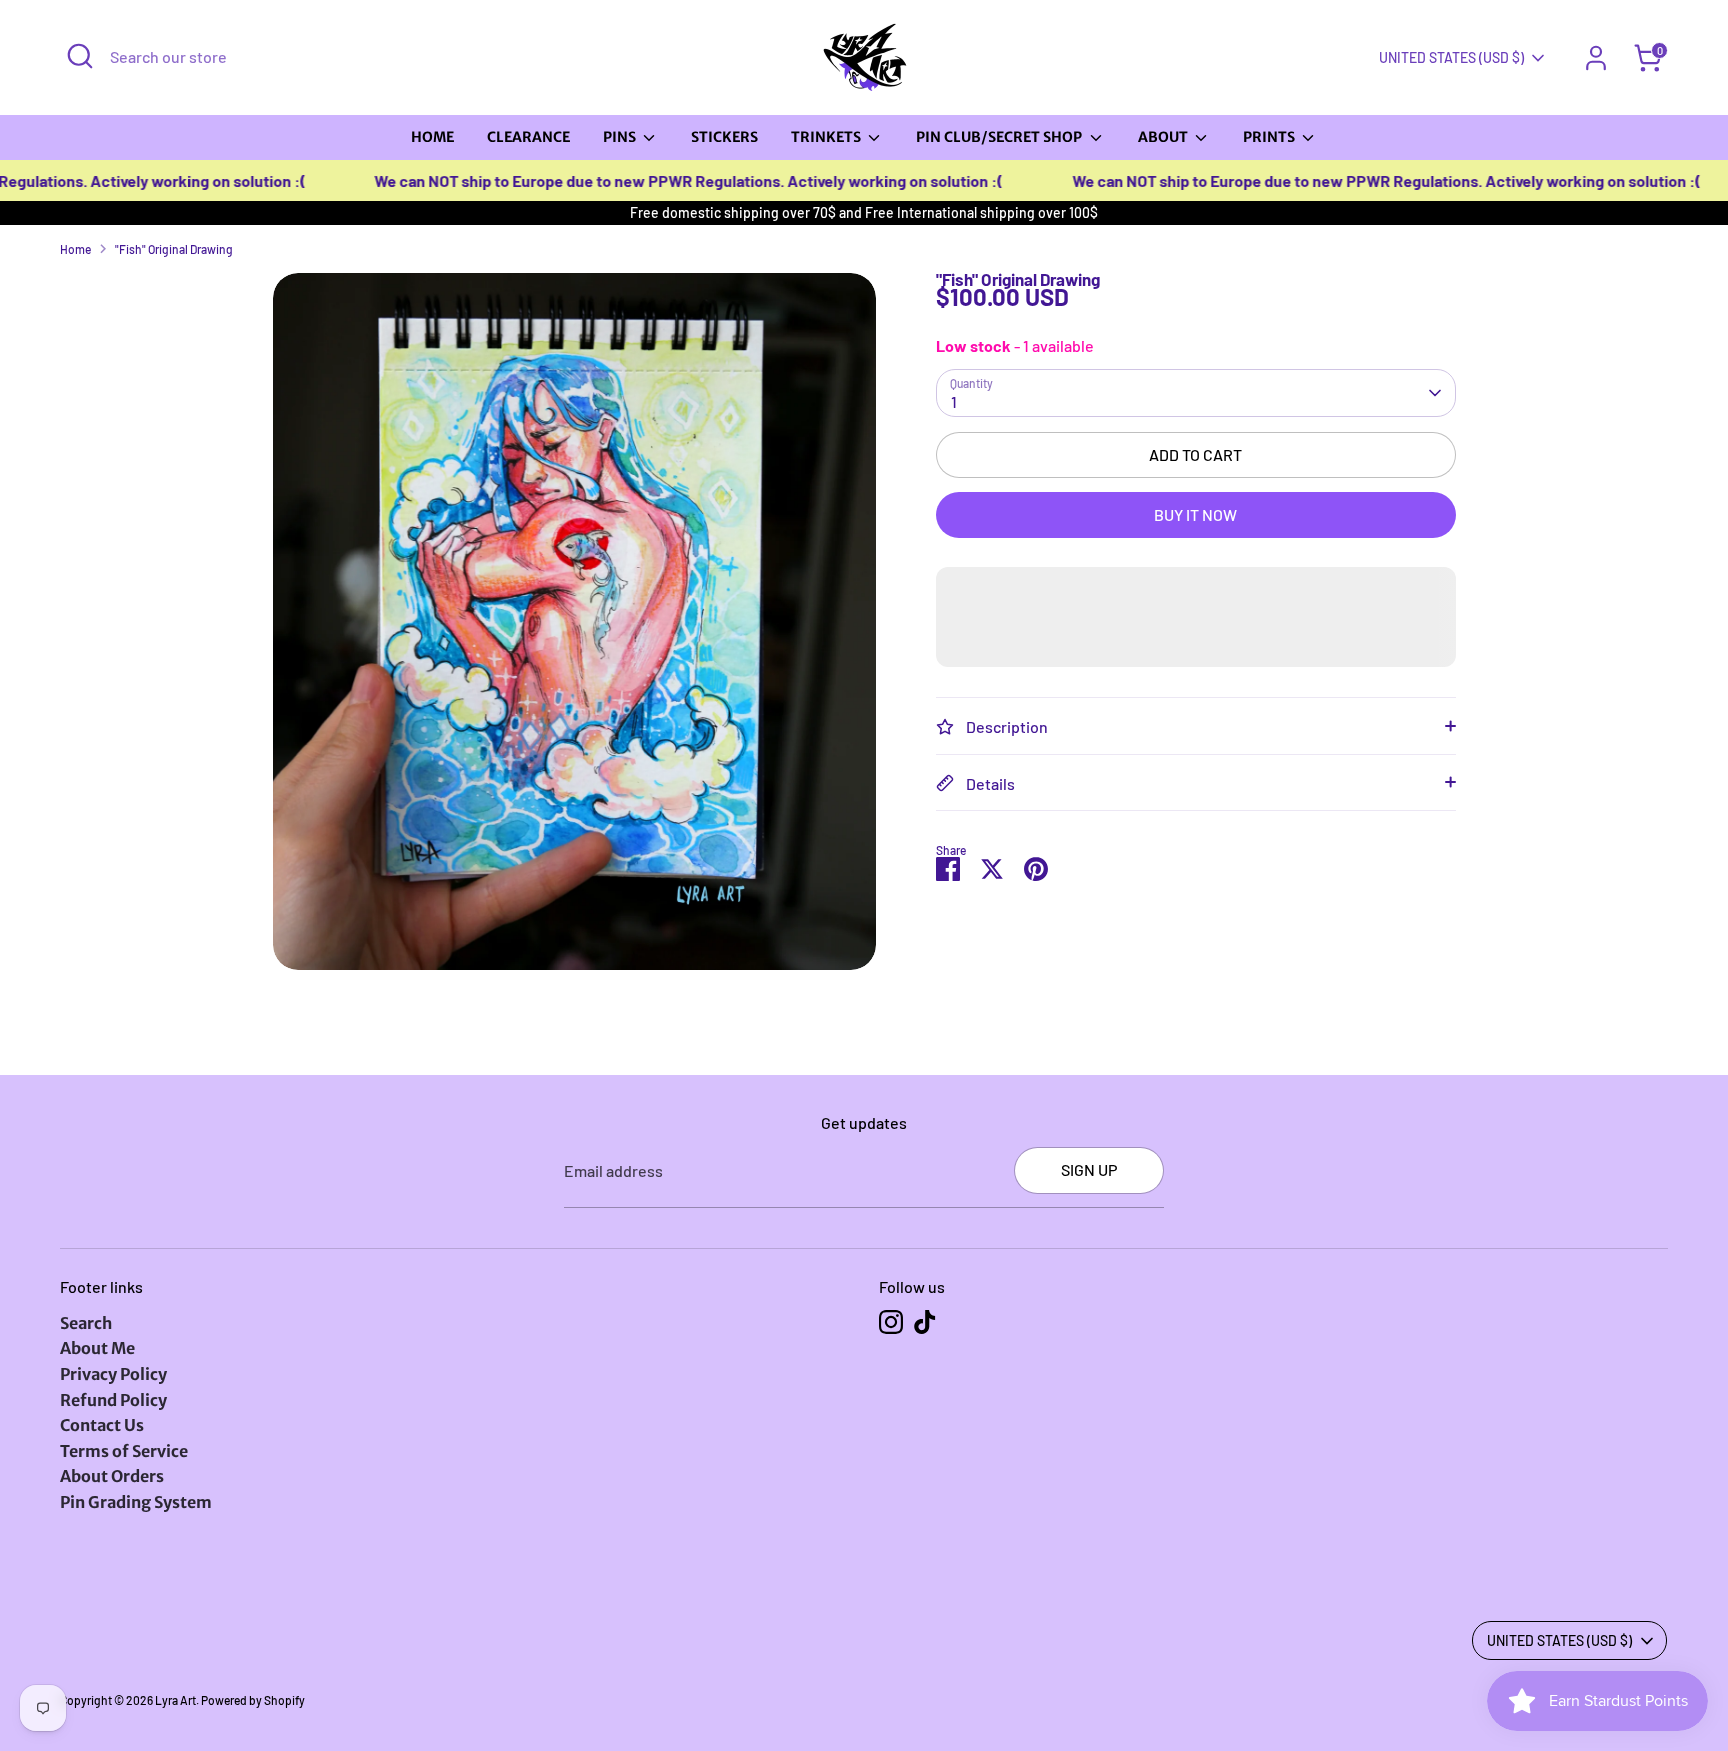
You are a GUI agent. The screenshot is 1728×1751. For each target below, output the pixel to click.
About (1164, 137)
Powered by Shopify (253, 1700)
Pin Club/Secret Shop (1000, 137)
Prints (1270, 137)
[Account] (1596, 58)
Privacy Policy (113, 1374)
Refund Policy (113, 1400)
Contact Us (102, 1425)
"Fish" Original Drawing (174, 249)
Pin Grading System (136, 1502)
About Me (97, 1348)
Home (432, 137)
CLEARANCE (528, 137)
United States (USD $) (1451, 57)
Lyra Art (175, 1700)
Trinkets (827, 137)
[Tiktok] (925, 1322)
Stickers (724, 137)
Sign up (1089, 1169)
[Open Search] (80, 56)
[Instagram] (891, 1322)
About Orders (112, 1476)
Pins (621, 137)
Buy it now (1195, 514)
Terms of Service (124, 1451)
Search (86, 1323)
